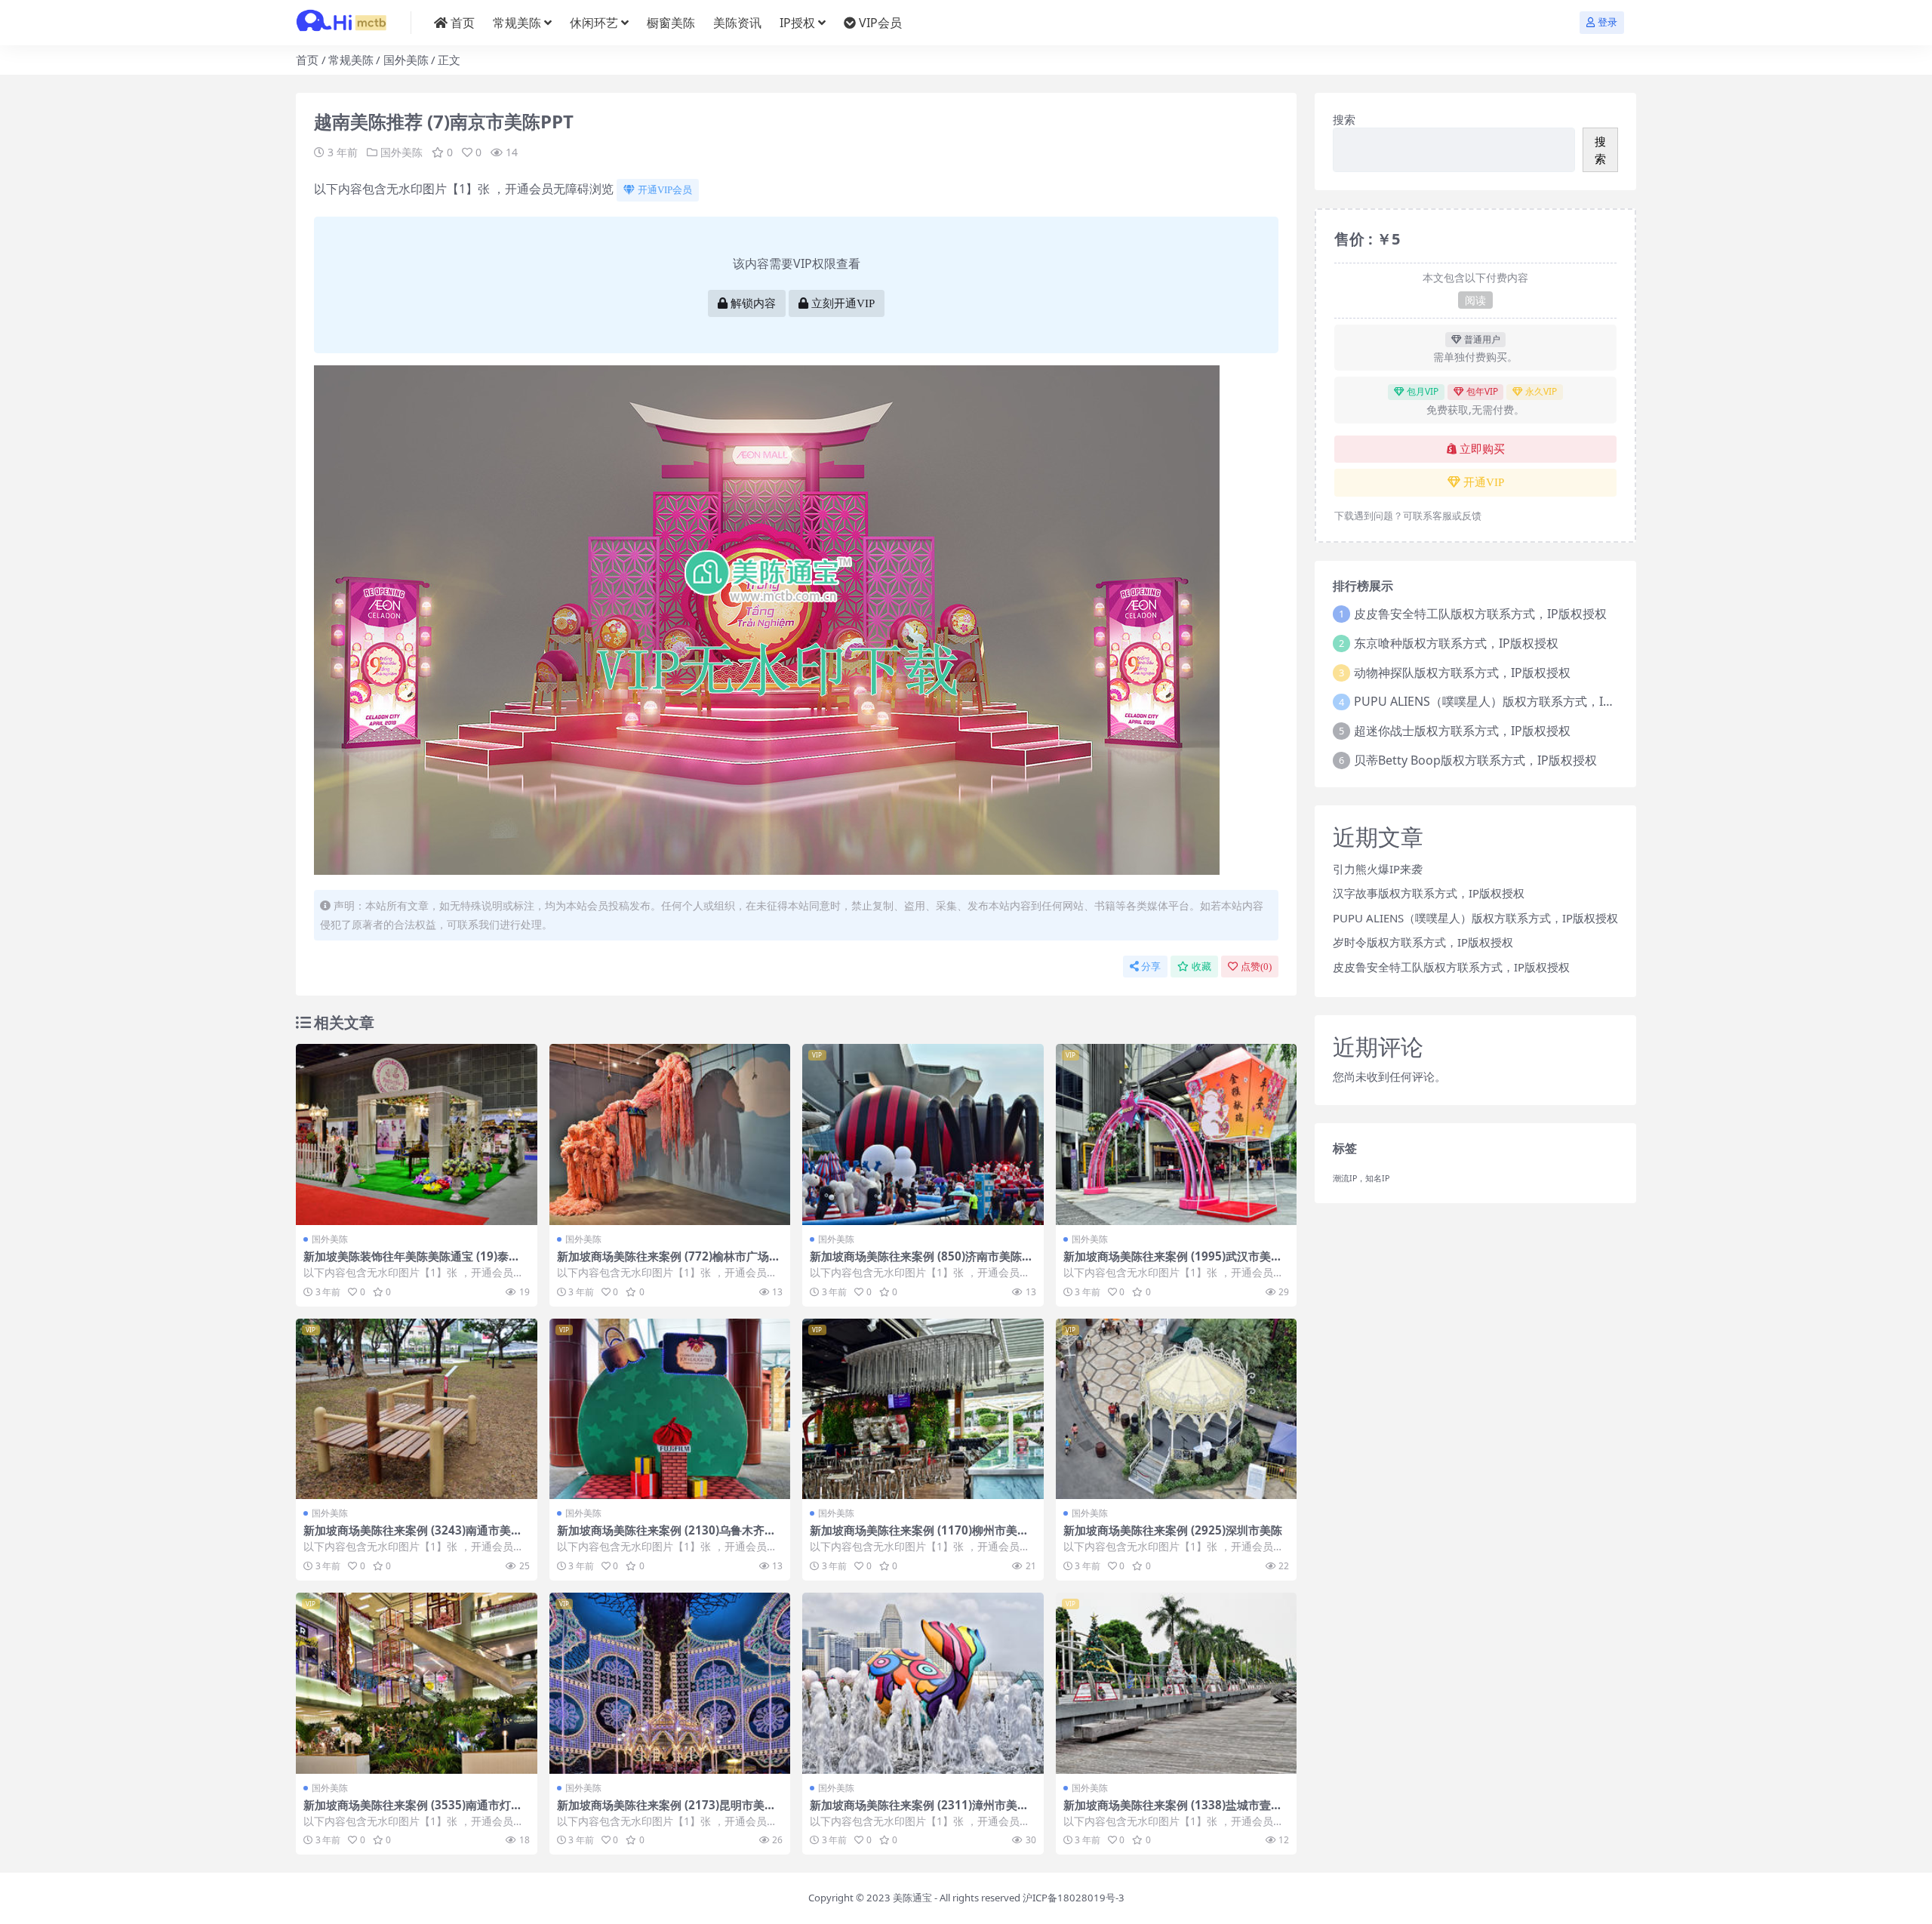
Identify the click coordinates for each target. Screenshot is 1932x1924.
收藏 (1201, 967)
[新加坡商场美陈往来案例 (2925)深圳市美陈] (1177, 1409)
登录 (1607, 22)
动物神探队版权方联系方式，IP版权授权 (1462, 673)
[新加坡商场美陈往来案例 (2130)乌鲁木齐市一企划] (670, 1409)
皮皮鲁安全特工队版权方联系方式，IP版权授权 (1480, 614)
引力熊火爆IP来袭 (1378, 869)
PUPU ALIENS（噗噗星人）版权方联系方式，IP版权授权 (1506, 701)
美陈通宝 (912, 1898)
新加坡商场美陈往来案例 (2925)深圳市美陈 (1173, 1530)
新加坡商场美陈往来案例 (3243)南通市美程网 (413, 1537)
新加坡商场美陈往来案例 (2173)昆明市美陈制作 (666, 1812)
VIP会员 (880, 23)
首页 (463, 23)
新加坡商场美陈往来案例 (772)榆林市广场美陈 (669, 1263)
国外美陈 (406, 60)
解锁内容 (753, 303)
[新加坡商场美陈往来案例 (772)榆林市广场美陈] (670, 1134)
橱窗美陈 (671, 23)
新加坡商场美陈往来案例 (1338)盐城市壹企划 (1173, 1812)
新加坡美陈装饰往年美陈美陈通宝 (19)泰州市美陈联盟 (412, 1263)
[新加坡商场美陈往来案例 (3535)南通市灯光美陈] (417, 1683)
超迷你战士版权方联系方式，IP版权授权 (1462, 731)
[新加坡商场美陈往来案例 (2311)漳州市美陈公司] (923, 1683)
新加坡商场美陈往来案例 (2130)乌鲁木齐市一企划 (666, 1537)
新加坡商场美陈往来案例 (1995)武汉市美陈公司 (1173, 1263)
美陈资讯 (737, 23)
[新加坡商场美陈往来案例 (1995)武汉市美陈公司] (1177, 1134)
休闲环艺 (594, 23)
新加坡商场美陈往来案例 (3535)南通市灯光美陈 (413, 1812)
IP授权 (797, 23)
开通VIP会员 (665, 190)
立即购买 (1482, 449)
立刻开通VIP (843, 303)
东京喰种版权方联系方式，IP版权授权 (1456, 643)
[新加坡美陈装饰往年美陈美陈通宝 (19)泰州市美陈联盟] (417, 1134)
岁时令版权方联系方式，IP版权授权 (1423, 942)
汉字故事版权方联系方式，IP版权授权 (1429, 893)
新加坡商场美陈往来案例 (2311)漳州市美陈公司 (919, 1812)
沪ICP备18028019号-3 (1074, 1898)
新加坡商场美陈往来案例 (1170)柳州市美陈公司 (919, 1537)
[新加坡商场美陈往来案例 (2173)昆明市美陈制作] (670, 1683)
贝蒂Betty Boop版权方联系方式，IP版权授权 (1475, 760)
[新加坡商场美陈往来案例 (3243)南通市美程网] (417, 1409)
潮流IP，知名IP (1361, 1178)
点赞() (1256, 967)
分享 (1151, 967)
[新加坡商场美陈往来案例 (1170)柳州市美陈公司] (923, 1409)
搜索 (1344, 119)
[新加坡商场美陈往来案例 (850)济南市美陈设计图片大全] (923, 1134)
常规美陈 (517, 23)
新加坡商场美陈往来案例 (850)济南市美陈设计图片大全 (921, 1263)
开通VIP (1484, 482)
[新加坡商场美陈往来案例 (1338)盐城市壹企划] (1177, 1683)
